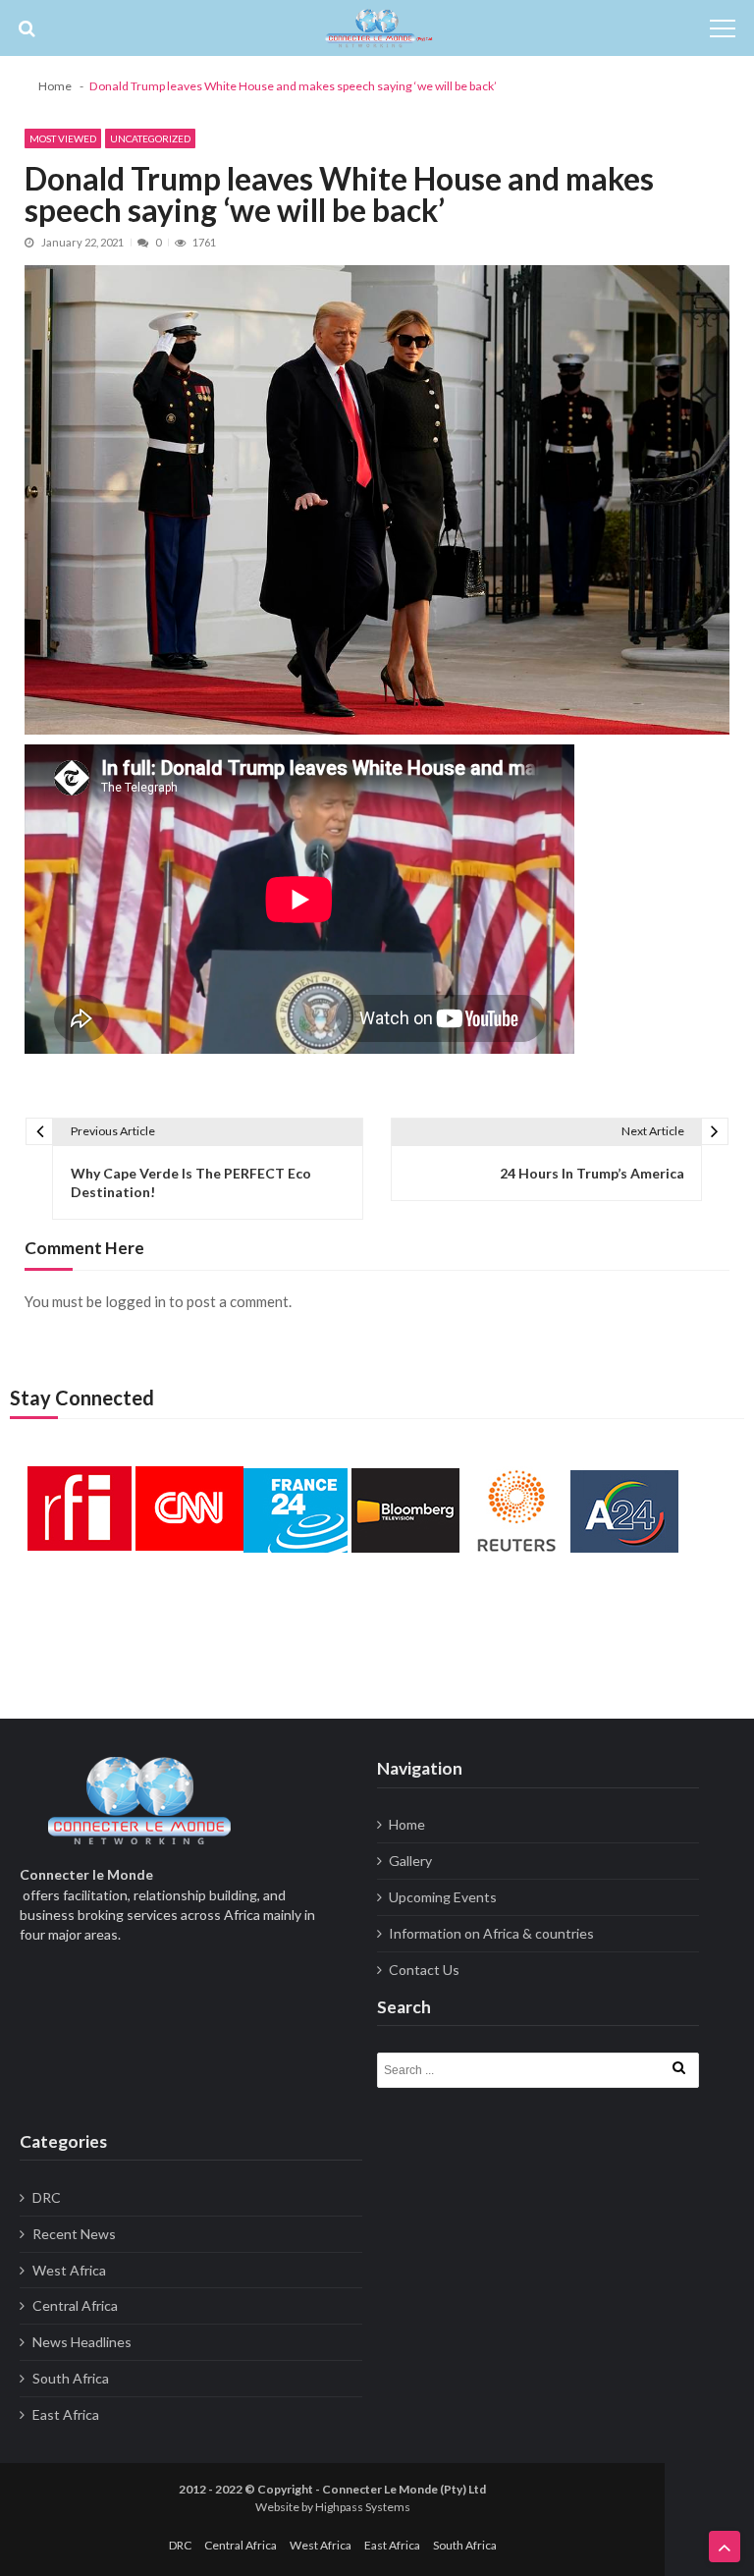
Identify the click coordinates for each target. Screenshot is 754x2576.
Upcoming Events (443, 1897)
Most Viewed (63, 138)
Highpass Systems (363, 2507)
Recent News (74, 2234)
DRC (47, 2197)
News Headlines (82, 2342)
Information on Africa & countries (491, 1933)
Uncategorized (150, 138)
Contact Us (424, 1970)
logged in (135, 1301)
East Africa (66, 2414)
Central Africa (75, 2305)
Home (407, 1824)
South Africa (71, 2378)
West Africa (69, 2270)
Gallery (410, 1861)
